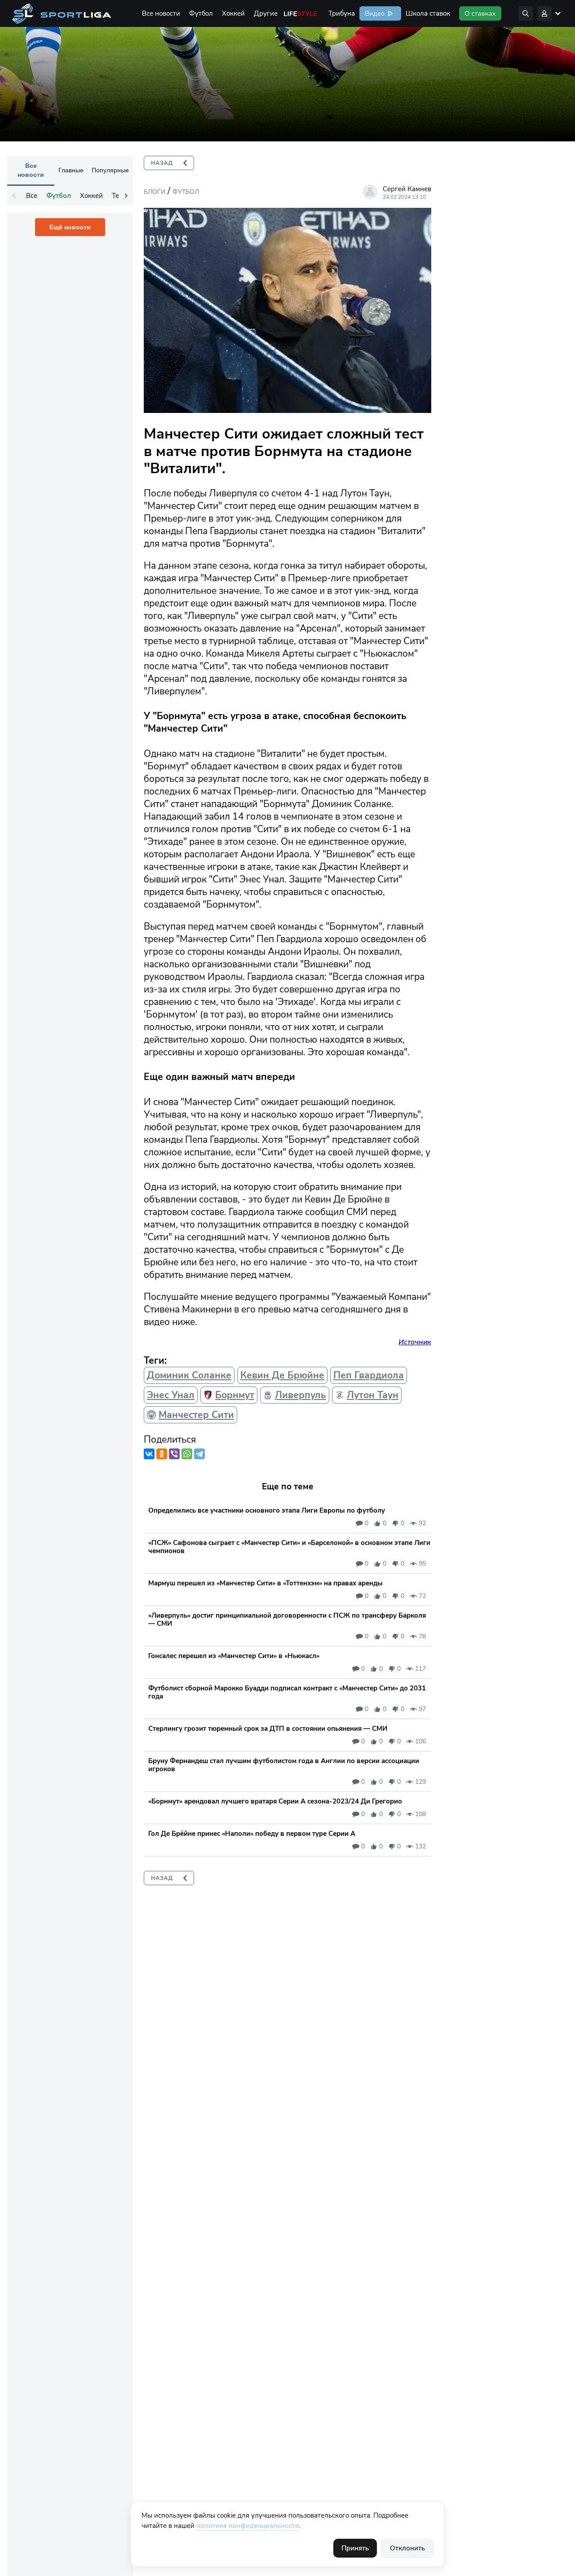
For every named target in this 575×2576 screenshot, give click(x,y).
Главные (71, 170)
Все (32, 196)
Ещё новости (70, 227)
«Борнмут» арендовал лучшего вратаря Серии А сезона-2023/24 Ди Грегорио (275, 1801)
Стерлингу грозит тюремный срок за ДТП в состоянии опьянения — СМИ (268, 1729)
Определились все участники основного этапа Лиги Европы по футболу (267, 1510)
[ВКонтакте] (149, 1454)
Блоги (155, 192)
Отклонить (407, 2548)
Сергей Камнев (407, 189)
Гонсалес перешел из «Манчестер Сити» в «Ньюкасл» (234, 1656)
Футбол (201, 13)
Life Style (301, 13)
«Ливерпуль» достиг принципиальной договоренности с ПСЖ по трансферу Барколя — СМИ (287, 1619)
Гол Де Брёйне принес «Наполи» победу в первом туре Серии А (252, 1834)
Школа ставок (428, 13)
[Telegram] (199, 1454)
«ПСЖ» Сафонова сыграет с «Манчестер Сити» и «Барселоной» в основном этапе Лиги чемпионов (289, 1547)
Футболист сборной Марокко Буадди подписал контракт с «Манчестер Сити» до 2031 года (287, 1692)
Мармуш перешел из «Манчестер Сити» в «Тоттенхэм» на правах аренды (265, 1583)
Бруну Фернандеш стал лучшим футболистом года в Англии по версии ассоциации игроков (284, 1765)
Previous (14, 196)
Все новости (161, 13)
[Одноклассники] (162, 1454)
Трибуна (342, 13)
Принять (355, 2548)
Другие (266, 13)
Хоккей (233, 13)
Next (126, 196)
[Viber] (174, 1454)
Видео (374, 13)
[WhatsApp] (187, 1454)
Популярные (110, 170)
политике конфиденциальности (248, 2526)
